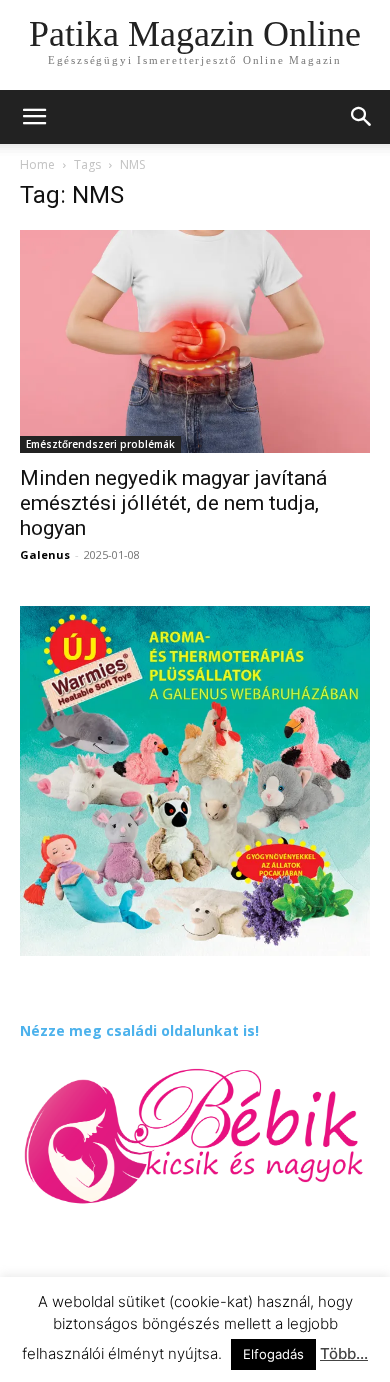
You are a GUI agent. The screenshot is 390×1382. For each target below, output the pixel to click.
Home (37, 164)
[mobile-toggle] (34, 117)
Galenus (45, 554)
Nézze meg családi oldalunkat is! (139, 1030)
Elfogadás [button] (273, 1354)
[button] (362, 117)
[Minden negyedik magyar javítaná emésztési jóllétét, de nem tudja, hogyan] (195, 341)
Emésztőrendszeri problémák (100, 444)
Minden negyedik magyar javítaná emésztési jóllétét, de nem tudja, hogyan (173, 503)
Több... (344, 1353)
